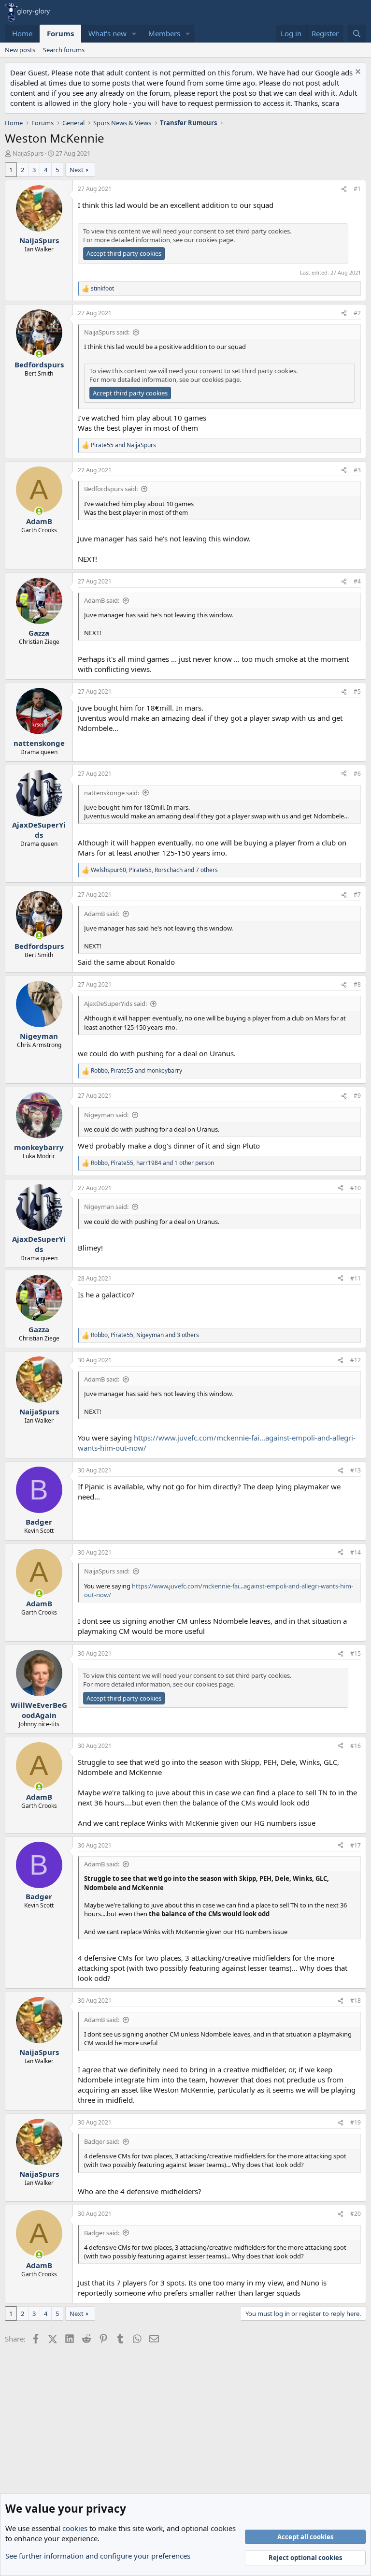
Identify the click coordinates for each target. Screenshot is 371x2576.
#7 (357, 895)
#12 (356, 1360)
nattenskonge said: (112, 793)
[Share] (344, 189)
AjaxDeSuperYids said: (115, 1004)
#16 (356, 1746)
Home (22, 33)
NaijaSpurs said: (107, 332)
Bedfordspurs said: (111, 489)
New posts (20, 50)
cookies (75, 2528)
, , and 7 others (154, 870)
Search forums (64, 50)
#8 (357, 984)
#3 (357, 470)
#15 (356, 1653)
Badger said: (102, 2141)
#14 (356, 1552)
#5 (357, 691)
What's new (107, 33)
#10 (356, 1188)
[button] (134, 34)
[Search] (357, 34)
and (123, 445)
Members (164, 33)
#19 (356, 2122)
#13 (356, 1470)
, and (136, 1071)
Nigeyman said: (106, 1115)
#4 (357, 581)
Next (77, 170)
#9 (357, 1096)
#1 (357, 189)
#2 (357, 313)
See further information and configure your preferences (98, 2556)
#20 (356, 2214)
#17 (356, 1845)
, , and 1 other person (152, 1163)
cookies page (214, 240)
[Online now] (39, 354)
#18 (356, 2001)
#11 (356, 1278)
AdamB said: (102, 600)
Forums (60, 33)
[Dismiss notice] (357, 73)
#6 (357, 774)
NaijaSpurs (28, 153)
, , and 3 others (145, 1335)
